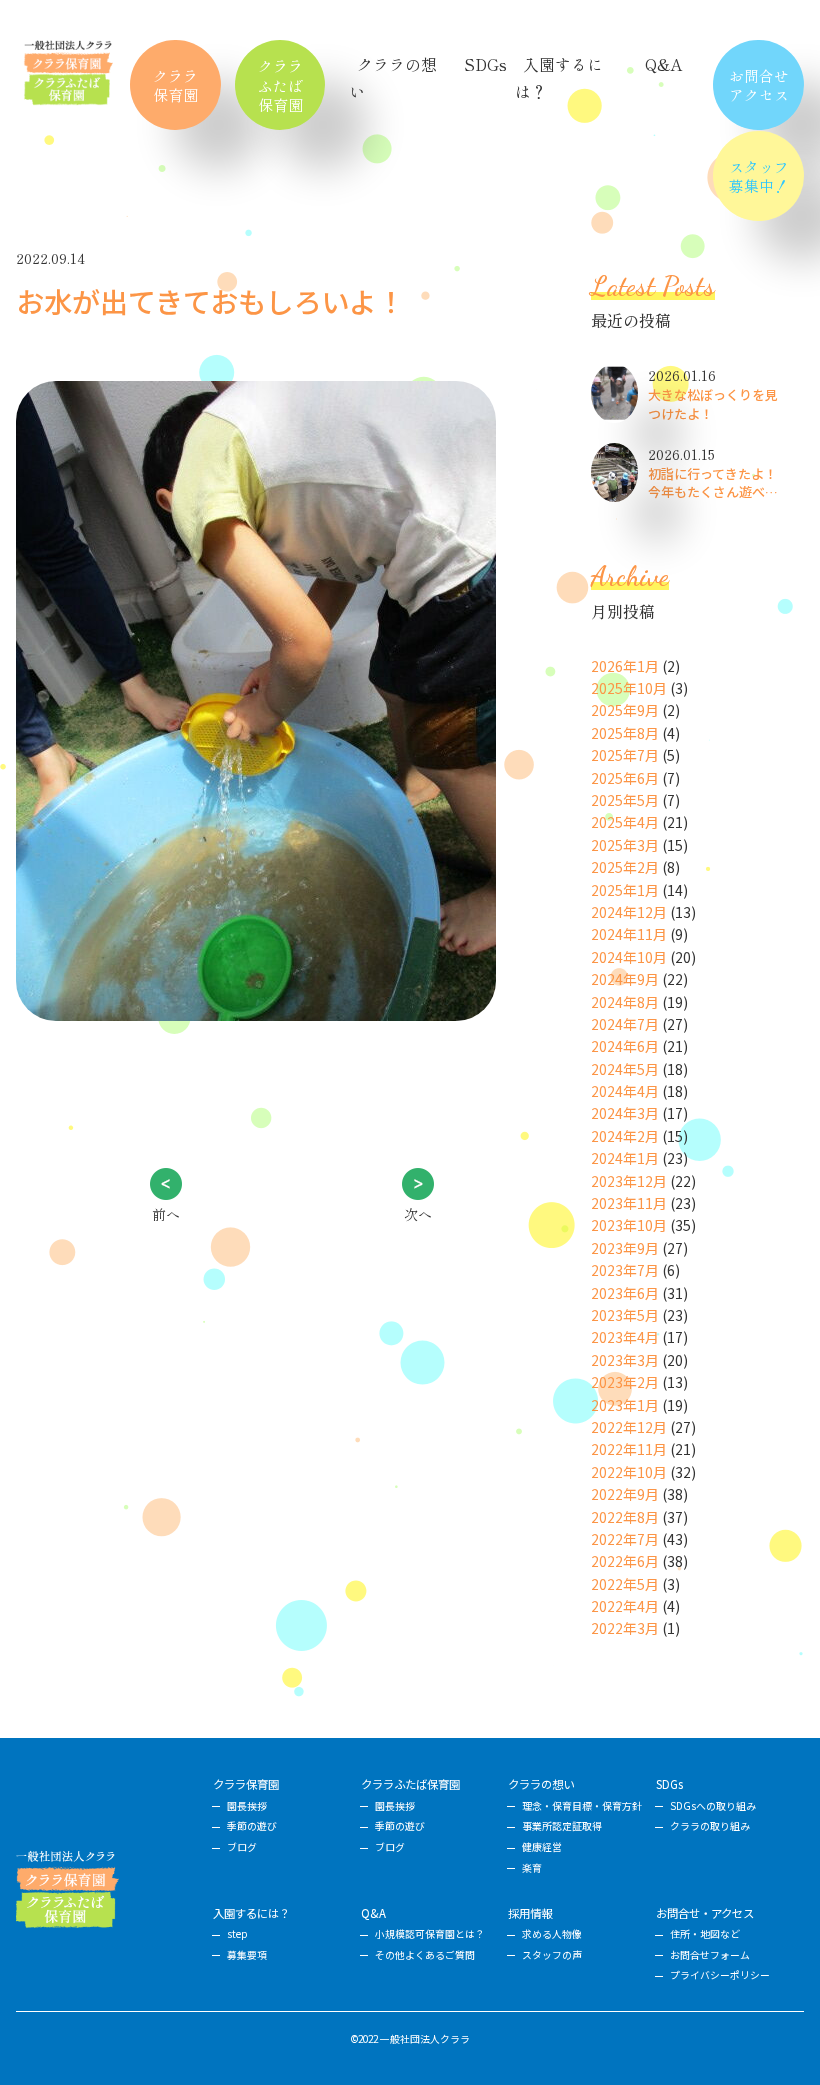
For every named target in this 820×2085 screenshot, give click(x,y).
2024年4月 (625, 1091)
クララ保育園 (175, 85)
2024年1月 (625, 1158)
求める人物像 (552, 1934)
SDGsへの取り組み (713, 1806)
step (237, 1934)
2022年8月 (625, 1517)
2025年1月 (625, 890)
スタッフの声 (552, 1955)
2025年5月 (625, 800)
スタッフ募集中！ (759, 176)
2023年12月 (629, 1181)
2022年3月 (625, 1628)
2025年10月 (629, 688)
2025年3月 (625, 845)
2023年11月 (629, 1203)
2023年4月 (625, 1337)
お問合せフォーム (710, 1955)
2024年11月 (629, 934)
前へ (166, 1214)
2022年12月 (629, 1427)
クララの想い (541, 1784)
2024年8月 (625, 1002)
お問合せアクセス (759, 85)
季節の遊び (252, 1826)
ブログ (242, 1847)
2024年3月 (625, 1113)
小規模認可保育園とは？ (430, 1934)
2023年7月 (625, 1270)
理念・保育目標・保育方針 (582, 1806)
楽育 (532, 1868)
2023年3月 (625, 1360)
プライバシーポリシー (720, 1975)
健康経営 (542, 1847)
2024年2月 (625, 1136)
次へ (418, 1214)
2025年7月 (625, 755)
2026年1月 (625, 666)
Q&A (663, 64)
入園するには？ (251, 1913)
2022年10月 (629, 1472)
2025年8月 (625, 733)
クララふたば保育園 (280, 84)
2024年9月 (625, 979)
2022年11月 (629, 1449)
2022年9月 (625, 1494)
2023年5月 (625, 1315)
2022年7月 (625, 1539)
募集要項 (247, 1955)
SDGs (485, 64)
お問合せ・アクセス (705, 1913)
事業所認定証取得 (562, 1826)
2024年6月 (625, 1046)
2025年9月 (625, 710)
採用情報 (530, 1913)
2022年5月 (625, 1584)
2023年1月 (625, 1405)
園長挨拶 (247, 1806)
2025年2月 (625, 867)
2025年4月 (625, 822)
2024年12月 (629, 912)
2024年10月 (629, 957)
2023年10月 (629, 1225)
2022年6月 (625, 1561)
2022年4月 (625, 1606)
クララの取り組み (710, 1826)
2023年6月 (625, 1293)
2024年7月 (625, 1024)
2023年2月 (625, 1382)
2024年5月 (625, 1069)
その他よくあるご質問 (425, 1955)
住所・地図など (705, 1934)
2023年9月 (625, 1248)
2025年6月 (625, 778)
